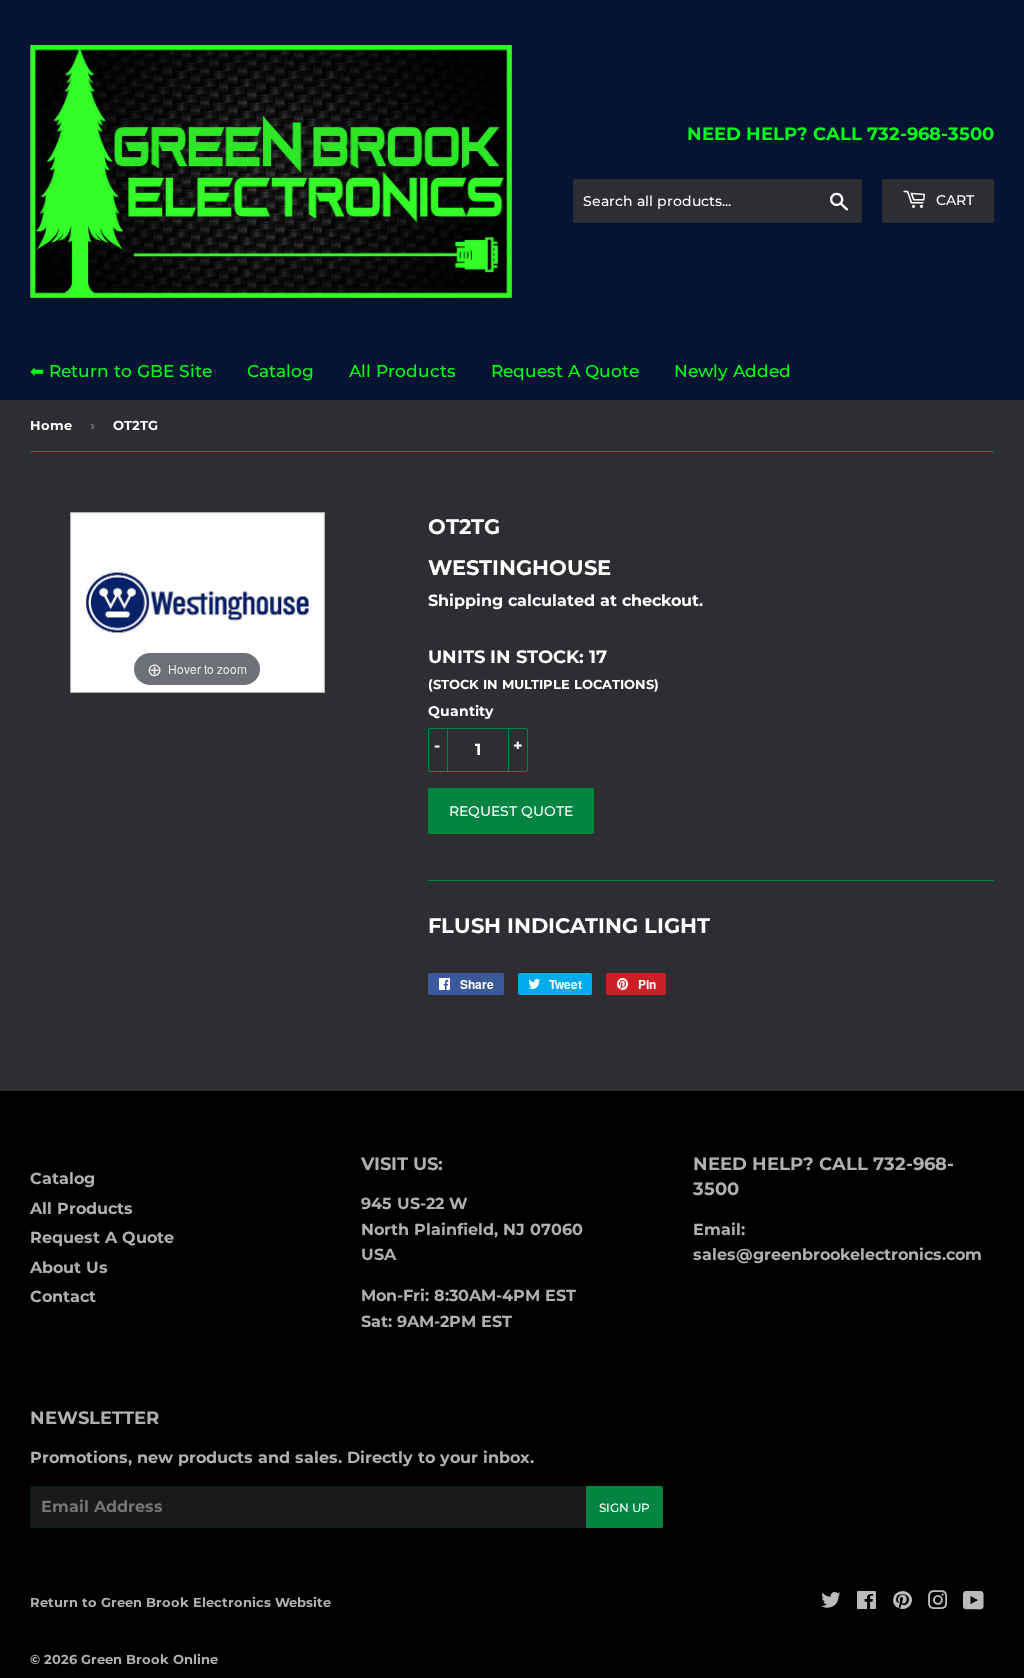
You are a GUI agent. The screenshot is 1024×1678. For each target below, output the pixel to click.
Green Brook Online (149, 1659)
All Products (402, 371)
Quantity (460, 711)
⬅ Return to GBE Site (121, 371)
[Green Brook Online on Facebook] (866, 1602)
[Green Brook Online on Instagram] (938, 1602)
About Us (69, 1267)
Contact (63, 1296)
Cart (953, 200)
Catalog (280, 371)
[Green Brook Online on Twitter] (831, 1602)
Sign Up (624, 1507)
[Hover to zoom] (197, 601)
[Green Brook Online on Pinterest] (902, 1602)
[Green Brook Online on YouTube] (973, 1602)
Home (51, 425)
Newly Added (732, 371)
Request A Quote (565, 371)
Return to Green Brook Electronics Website (180, 1602)
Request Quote (511, 811)
